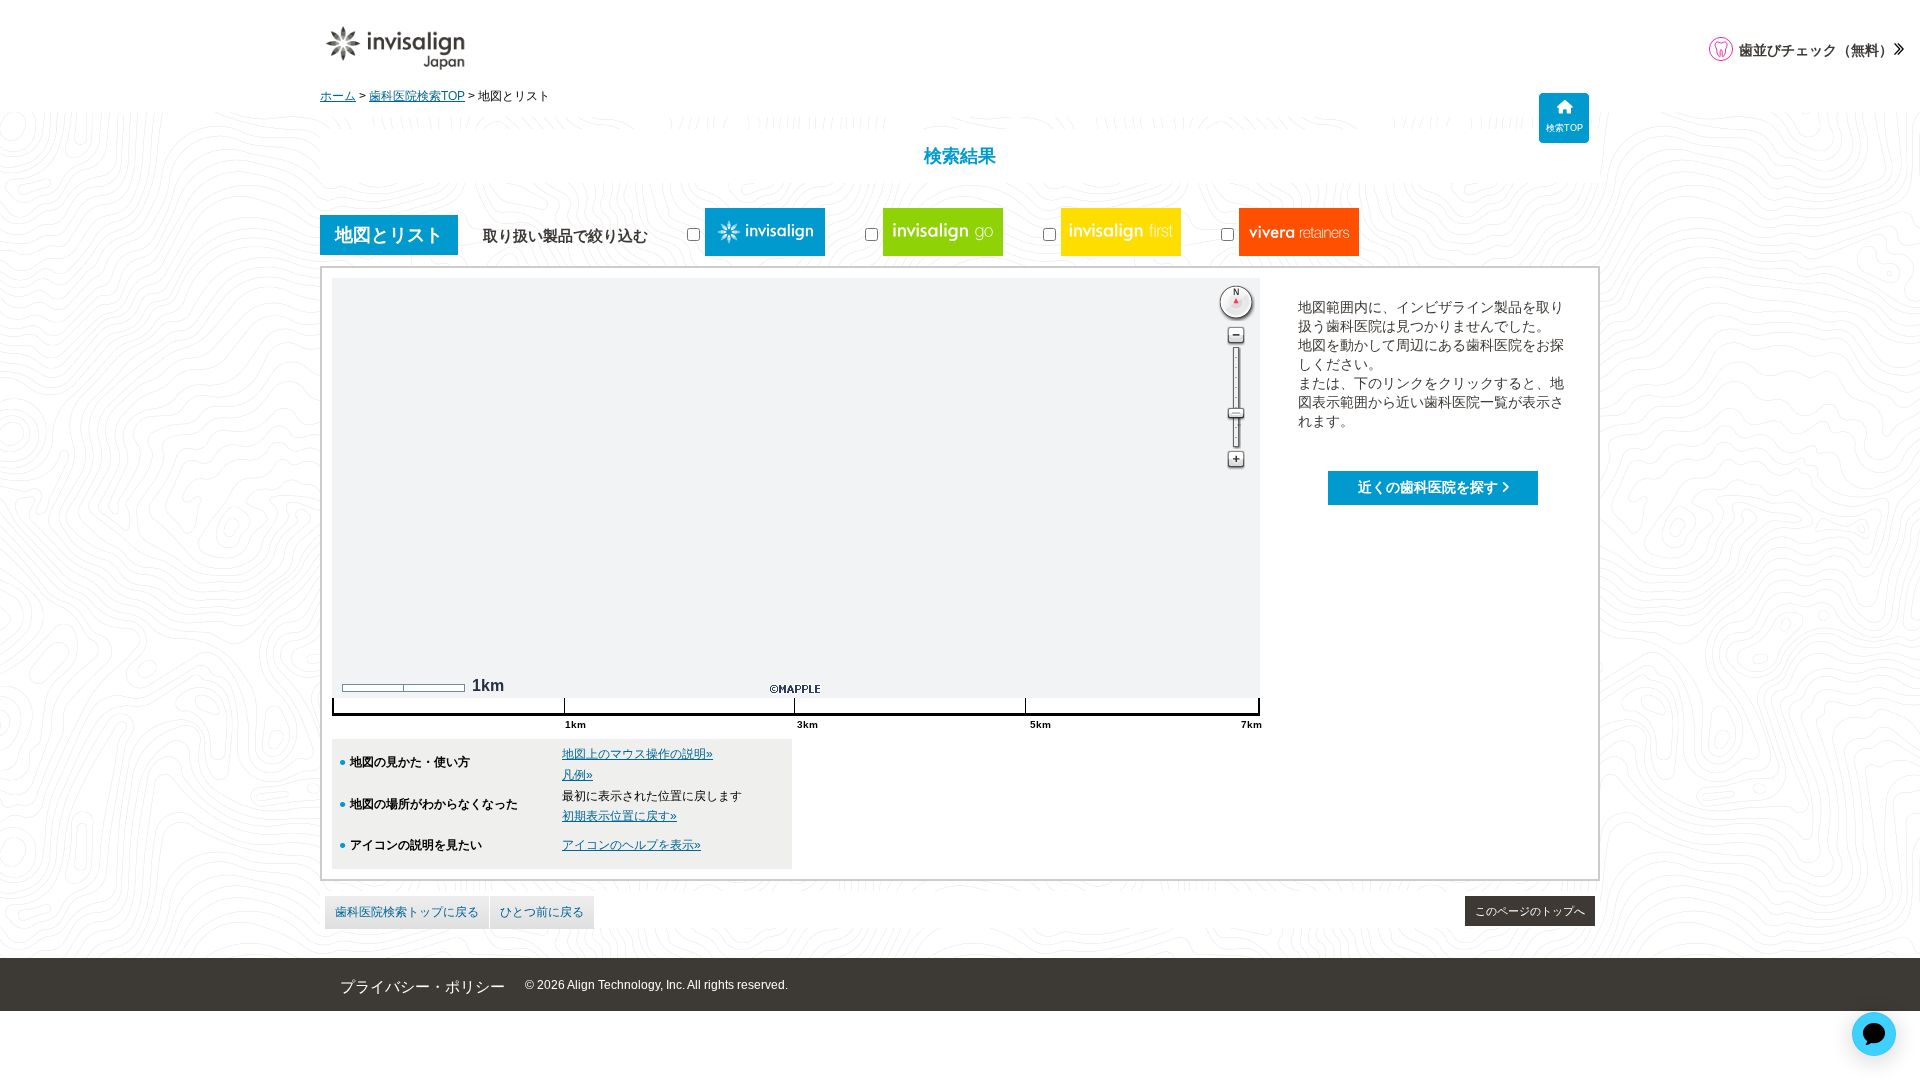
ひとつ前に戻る (542, 912)
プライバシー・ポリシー (422, 987)
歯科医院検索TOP (417, 96)
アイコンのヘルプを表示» (631, 845)
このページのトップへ (1530, 911)
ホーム (338, 96)
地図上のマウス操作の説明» (637, 754)
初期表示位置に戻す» (619, 816)
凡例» (577, 775)
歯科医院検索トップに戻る (407, 912)
